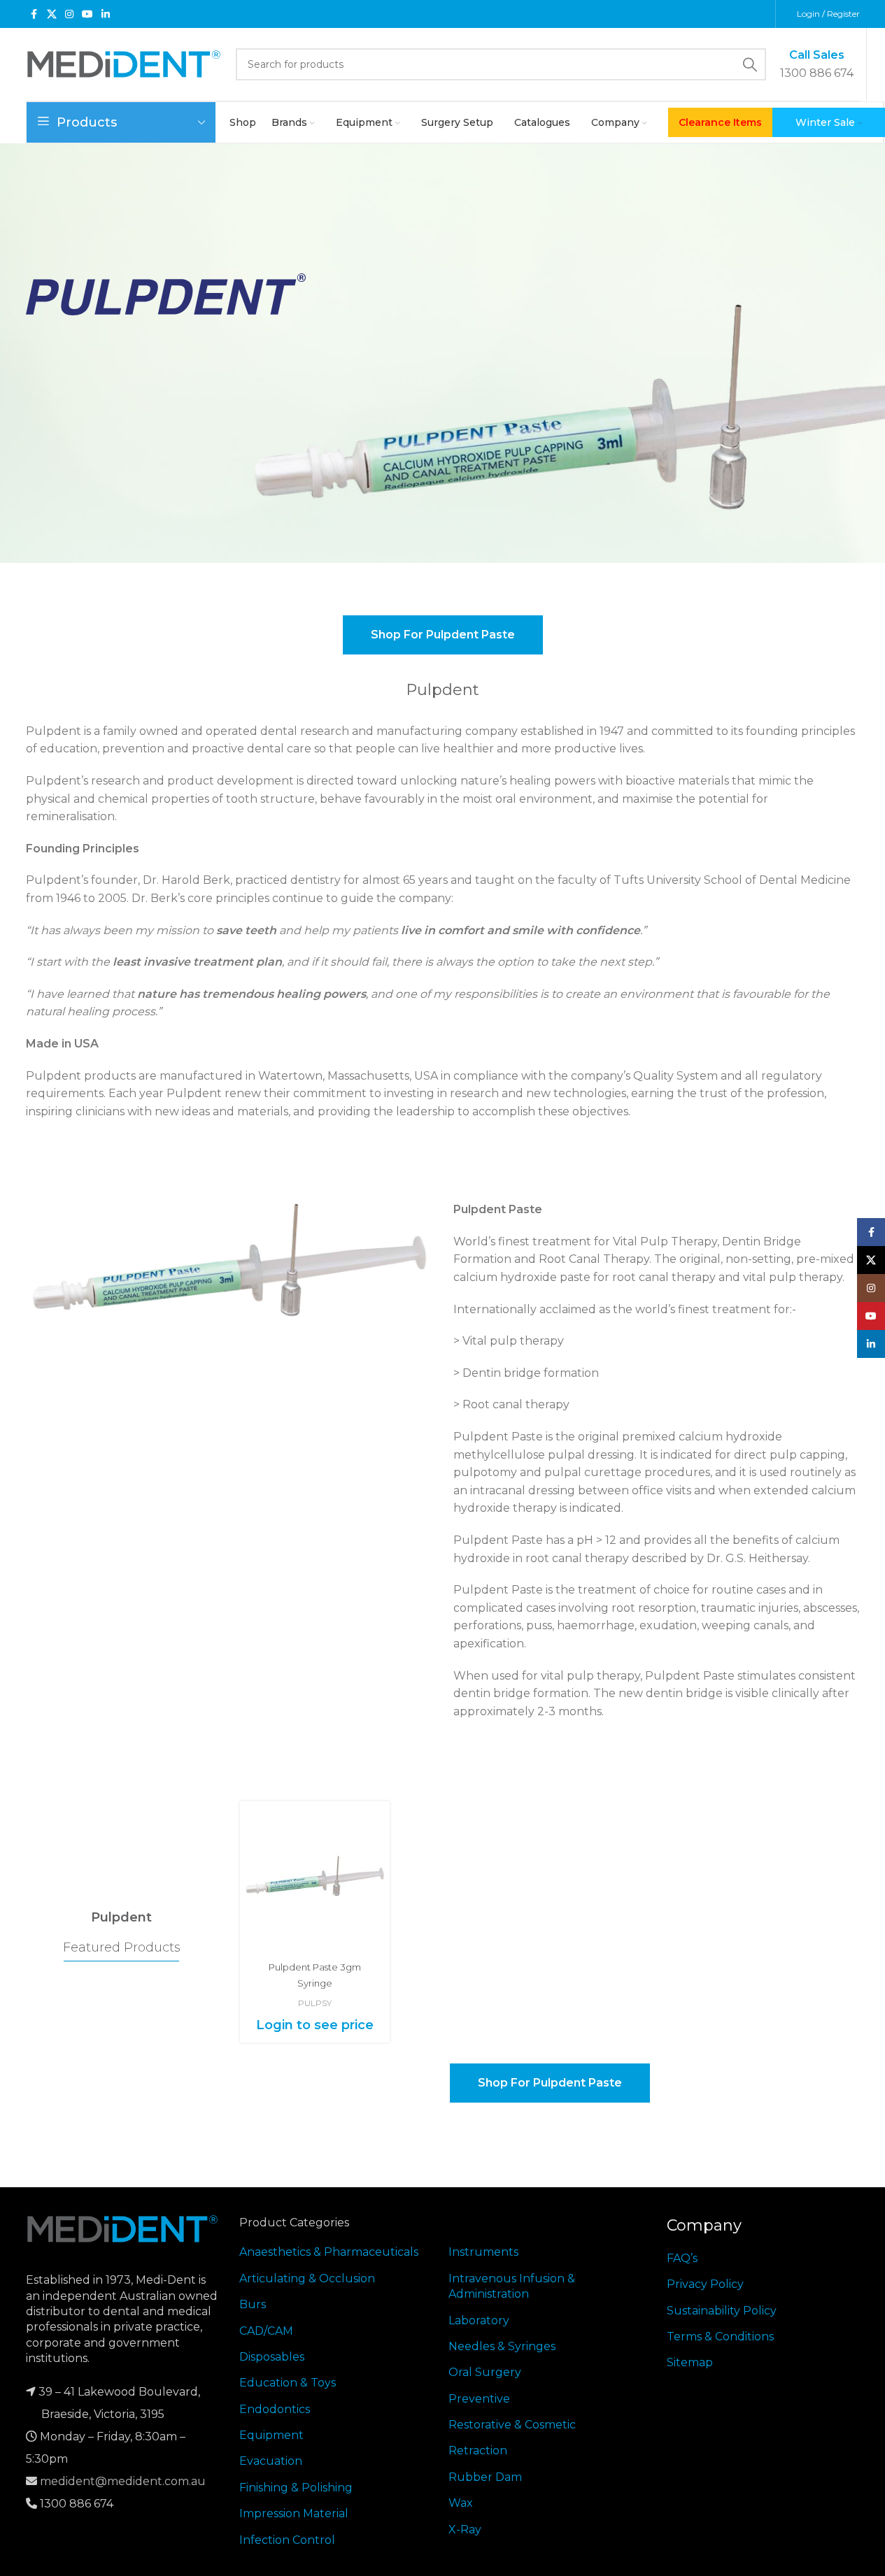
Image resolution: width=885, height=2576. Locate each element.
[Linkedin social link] (106, 14)
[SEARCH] (750, 64)
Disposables (272, 2357)
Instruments (483, 2252)
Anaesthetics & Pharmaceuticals (329, 2252)
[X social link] (52, 14)
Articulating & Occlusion (307, 2278)
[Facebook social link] (34, 14)
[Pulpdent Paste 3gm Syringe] (315, 1876)
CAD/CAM (266, 2331)
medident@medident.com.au (123, 2481)
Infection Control (287, 2540)
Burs (253, 2304)
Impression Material (294, 2513)
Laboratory (479, 2320)
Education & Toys (288, 2383)
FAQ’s (682, 2258)
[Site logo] (124, 63)
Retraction (478, 2450)
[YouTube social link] (87, 14)
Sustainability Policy (722, 2311)
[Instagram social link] (69, 14)
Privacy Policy (705, 2284)
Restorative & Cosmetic (512, 2425)
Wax (461, 2503)
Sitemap (690, 2362)
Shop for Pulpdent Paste (443, 635)
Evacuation (271, 2461)
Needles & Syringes (502, 2346)
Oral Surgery (485, 2372)
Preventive (479, 2399)
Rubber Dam (485, 2477)
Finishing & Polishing (296, 2488)
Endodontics (275, 2409)
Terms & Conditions (720, 2337)
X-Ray (465, 2530)
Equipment (271, 2435)
